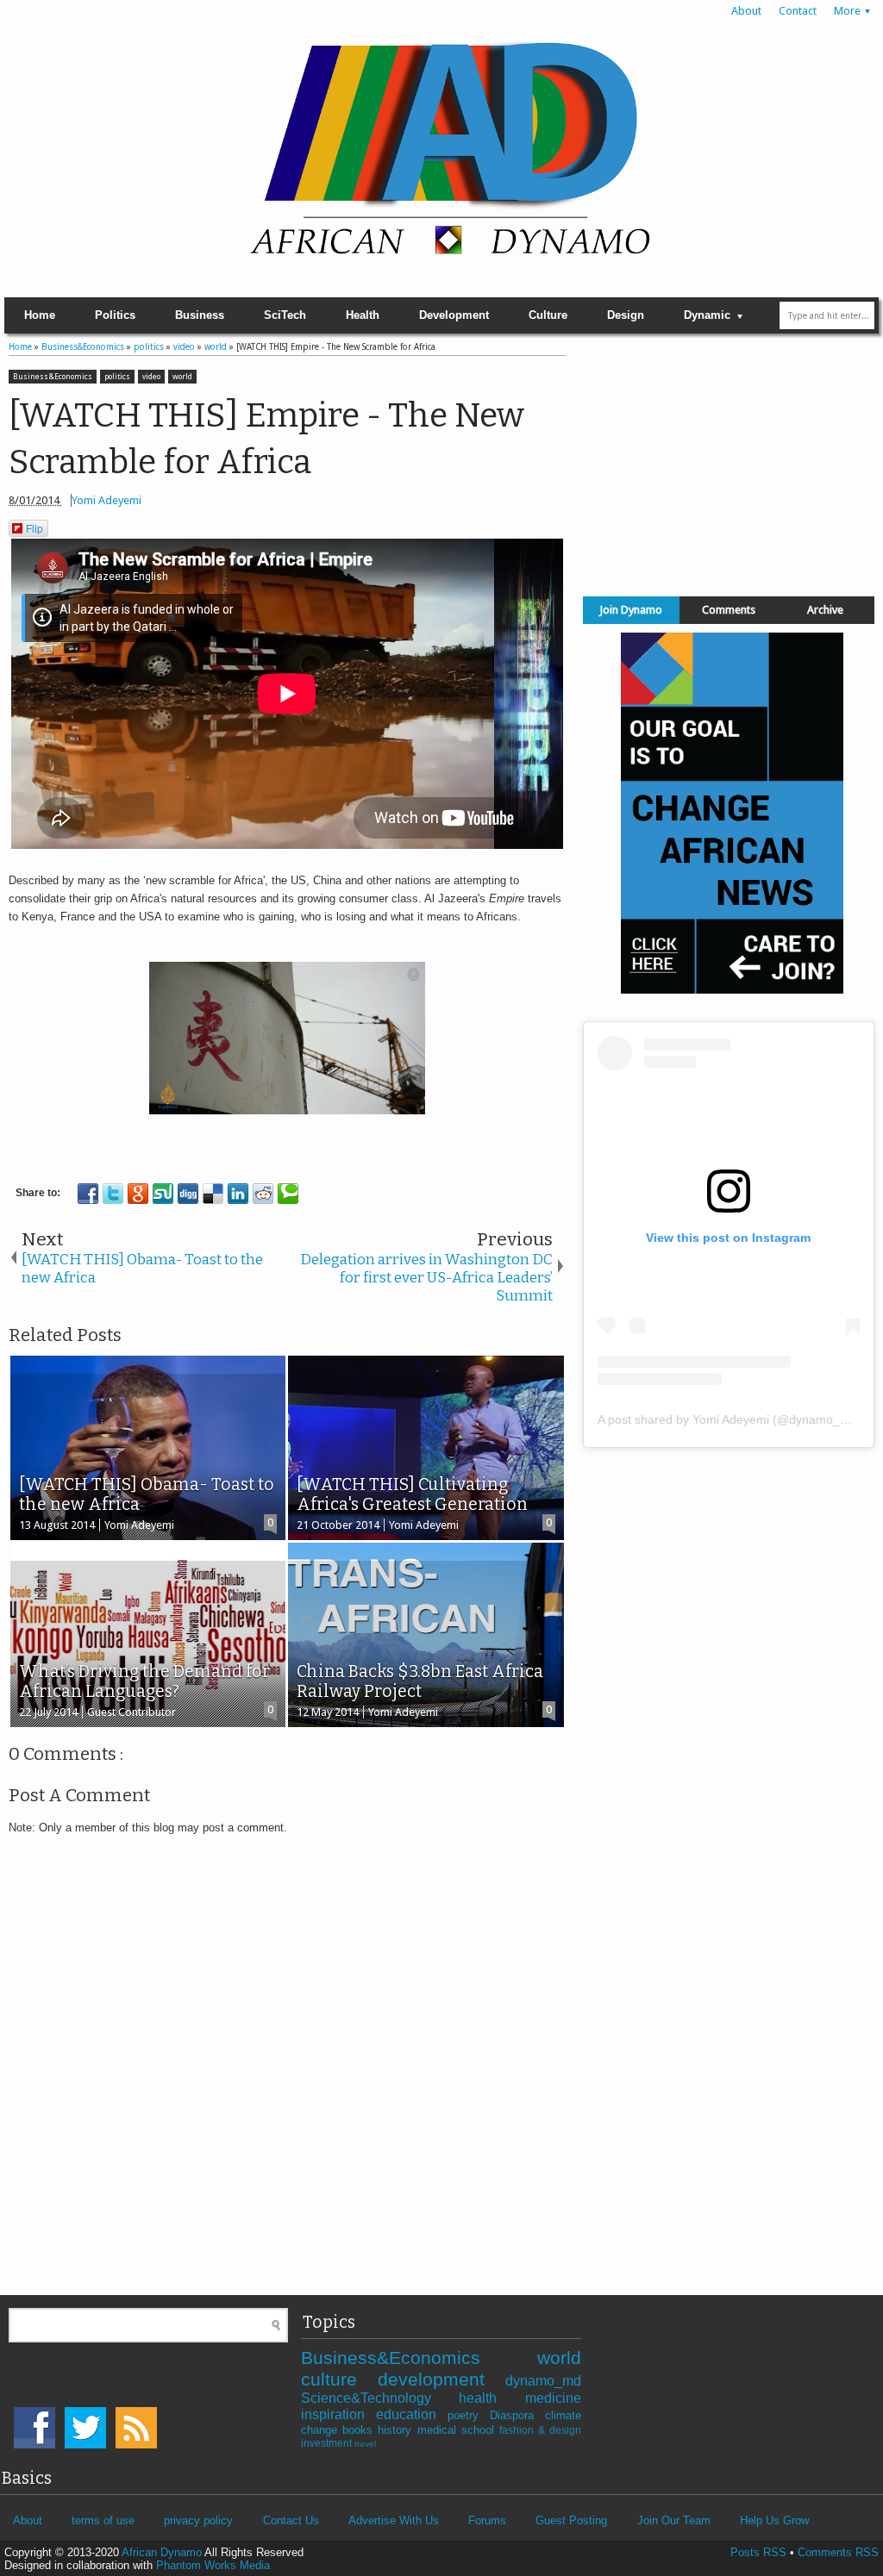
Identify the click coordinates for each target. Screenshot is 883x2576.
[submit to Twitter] (113, 1194)
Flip (34, 528)
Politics (115, 315)
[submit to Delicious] (213, 1194)
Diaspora (517, 2415)
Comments (729, 610)
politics (117, 377)
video (151, 377)
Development (454, 315)
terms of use (103, 2520)
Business (200, 315)
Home (40, 315)
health (492, 2398)
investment (328, 2443)
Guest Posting (571, 2520)
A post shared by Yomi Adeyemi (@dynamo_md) (730, 1419)
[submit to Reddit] (263, 1194)
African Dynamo (163, 2552)
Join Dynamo (631, 610)
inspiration (338, 2414)
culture (339, 2379)
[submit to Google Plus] (138, 1194)
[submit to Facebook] (88, 1194)
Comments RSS (838, 2552)
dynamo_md (543, 2381)
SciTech (285, 315)
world (182, 377)
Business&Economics (53, 377)
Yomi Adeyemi (106, 500)
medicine (553, 2398)
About (746, 11)
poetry (469, 2415)
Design (626, 315)
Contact (798, 11)
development (441, 2379)
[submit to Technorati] (288, 1194)
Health (363, 315)
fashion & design (540, 2430)
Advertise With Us (394, 2520)
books (360, 2430)
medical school (458, 2430)
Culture (548, 315)
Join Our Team (674, 2520)
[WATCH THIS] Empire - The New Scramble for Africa (266, 439)
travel (365, 2444)
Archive (825, 610)
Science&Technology (380, 2398)
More (847, 11)
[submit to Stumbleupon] (163, 1194)
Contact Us (291, 2520)
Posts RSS (758, 2552)
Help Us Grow (774, 2520)
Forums (487, 2520)
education (412, 2414)
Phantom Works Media (213, 2565)
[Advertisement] (729, 461)
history (397, 2430)
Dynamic (707, 315)
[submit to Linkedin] (238, 1194)
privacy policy (198, 2520)
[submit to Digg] (188, 1194)
